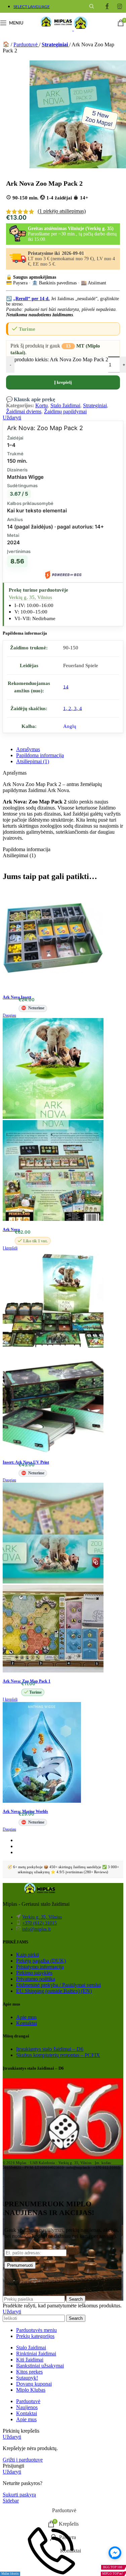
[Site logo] (56, 29)
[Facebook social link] (107, 6)
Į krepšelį (63, 382)
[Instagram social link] (120, 6)
